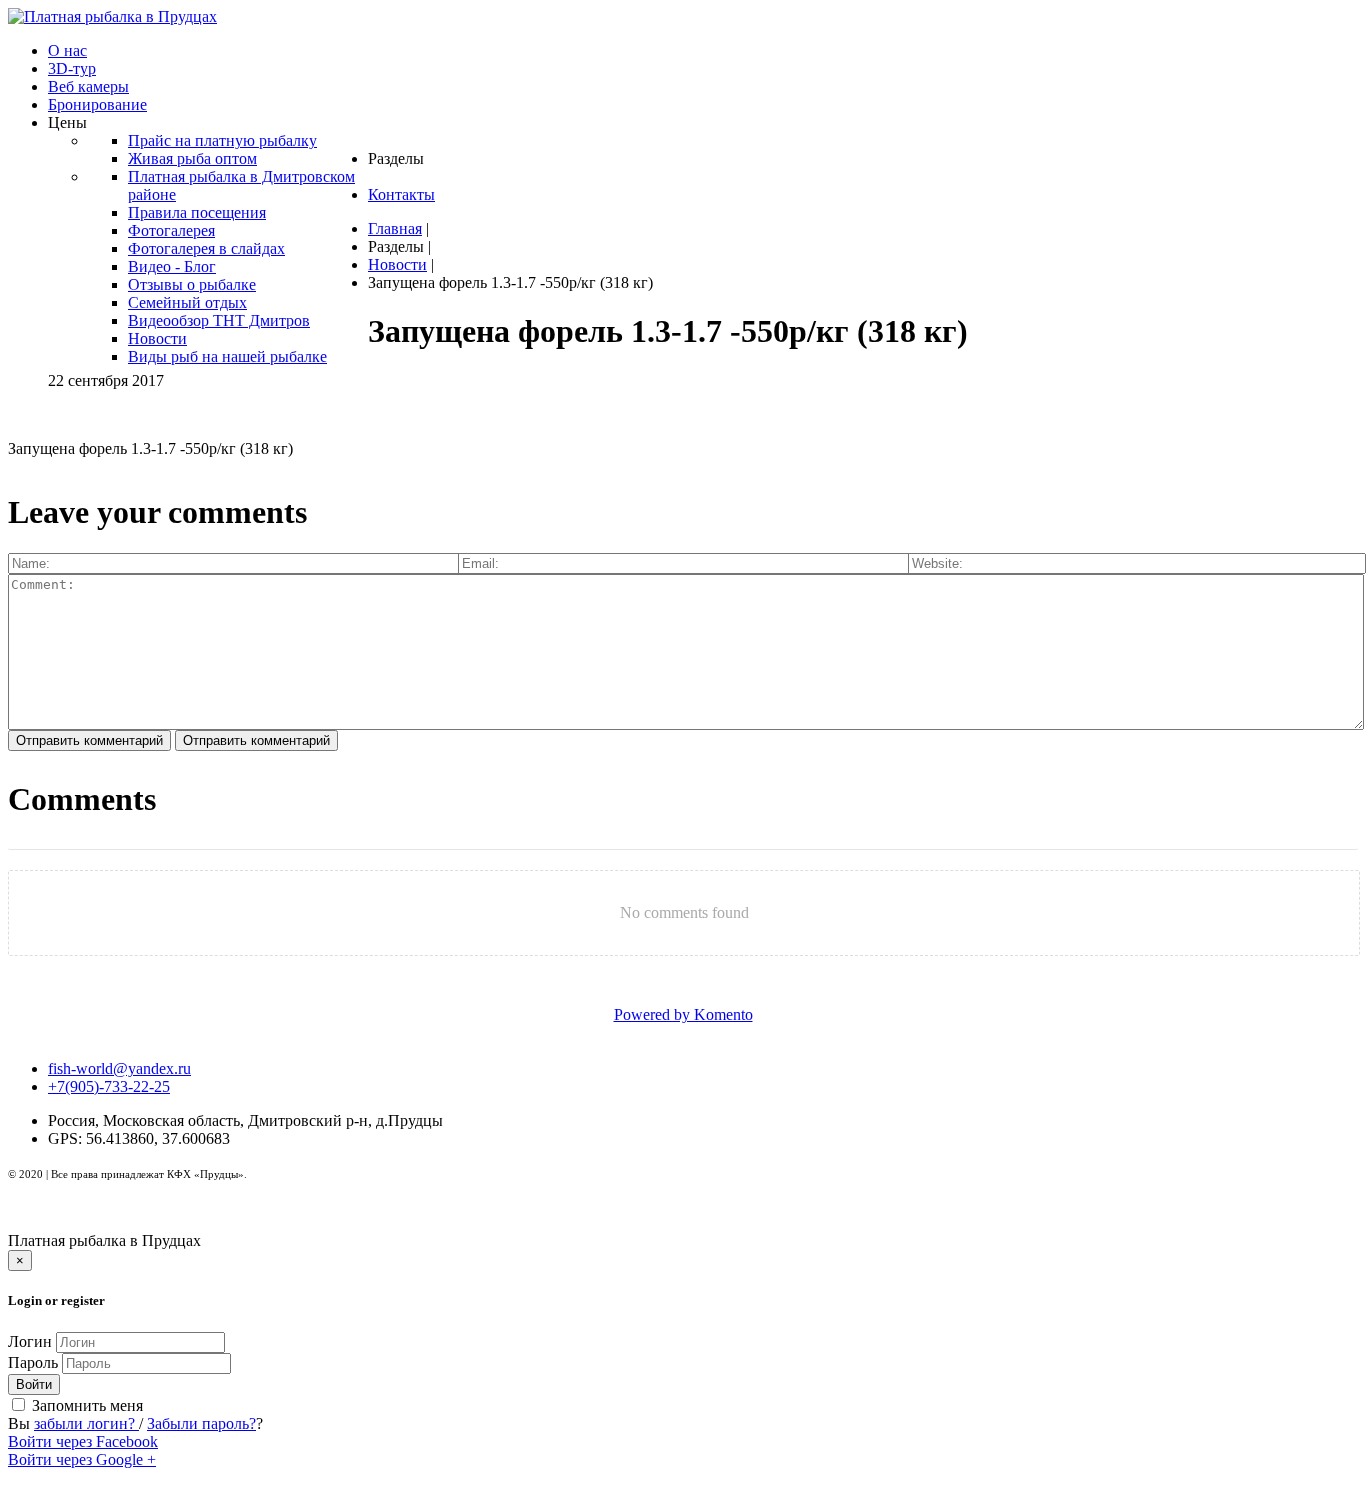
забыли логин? (86, 1423)
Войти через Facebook (83, 1441)
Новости (397, 264)
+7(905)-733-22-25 (109, 1086)
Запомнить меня (85, 1405)
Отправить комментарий (89, 740)
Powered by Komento (683, 1014)
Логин (30, 1341)
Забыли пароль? (201, 1423)
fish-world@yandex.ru (119, 1068)
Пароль (35, 1362)
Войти (34, 1384)
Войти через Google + (82, 1459)
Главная (395, 228)
